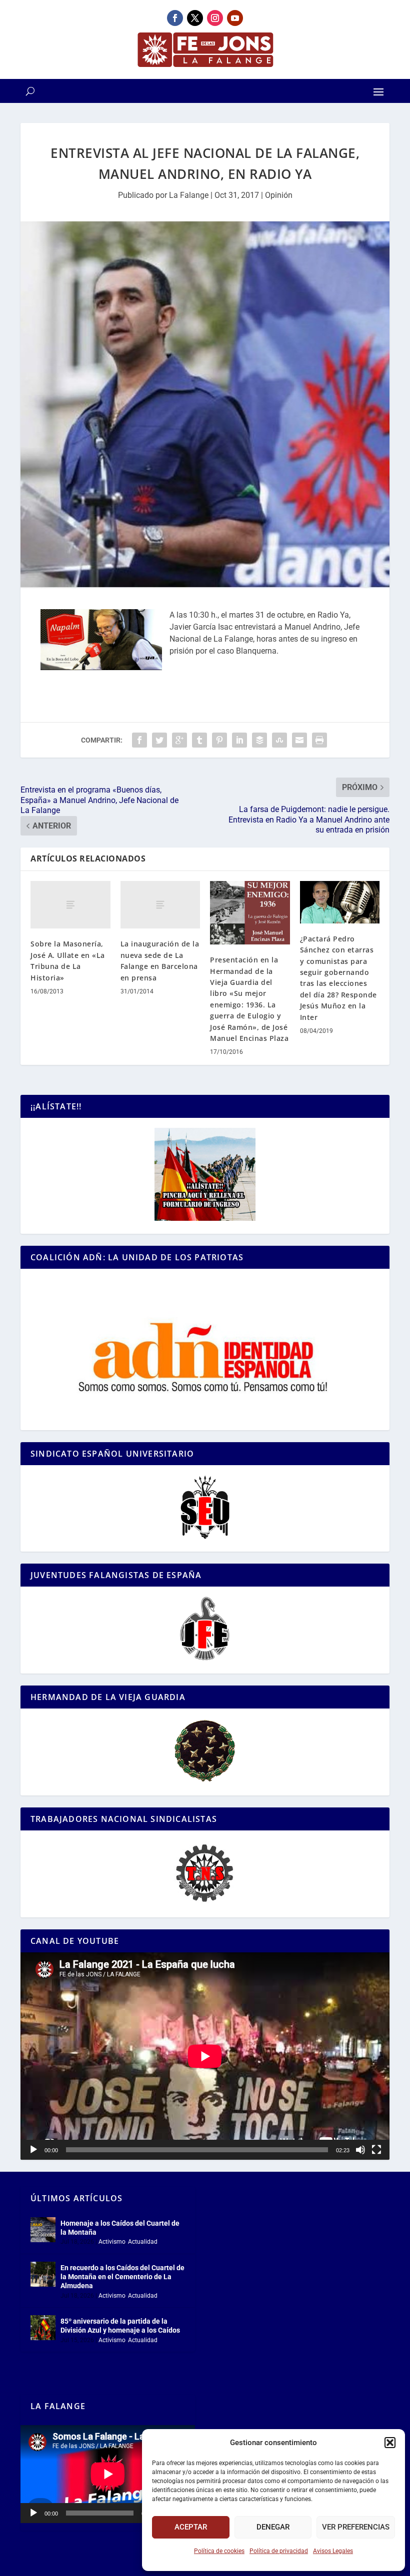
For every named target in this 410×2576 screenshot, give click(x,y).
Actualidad (143, 2242)
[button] (390, 2443)
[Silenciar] (360, 2150)
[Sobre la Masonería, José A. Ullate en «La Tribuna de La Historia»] (70, 905)
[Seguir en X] (195, 18)
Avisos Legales (333, 2551)
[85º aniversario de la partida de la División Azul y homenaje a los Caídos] (43, 2328)
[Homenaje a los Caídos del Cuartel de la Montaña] (43, 2230)
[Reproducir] (33, 2150)
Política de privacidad (279, 2551)
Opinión (279, 195)
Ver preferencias (356, 2527)
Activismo (112, 2242)
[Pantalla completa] (376, 2150)
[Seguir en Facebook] (175, 18)
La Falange (189, 195)
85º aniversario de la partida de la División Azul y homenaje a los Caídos (120, 2326)
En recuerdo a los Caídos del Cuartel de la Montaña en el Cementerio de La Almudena (122, 2277)
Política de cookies (219, 2551)
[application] (205, 2056)
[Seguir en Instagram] (215, 18)
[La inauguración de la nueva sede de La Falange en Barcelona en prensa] (160, 905)
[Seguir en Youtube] (235, 18)
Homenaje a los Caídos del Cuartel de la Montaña (120, 2228)
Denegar (273, 2527)
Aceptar (191, 2527)
